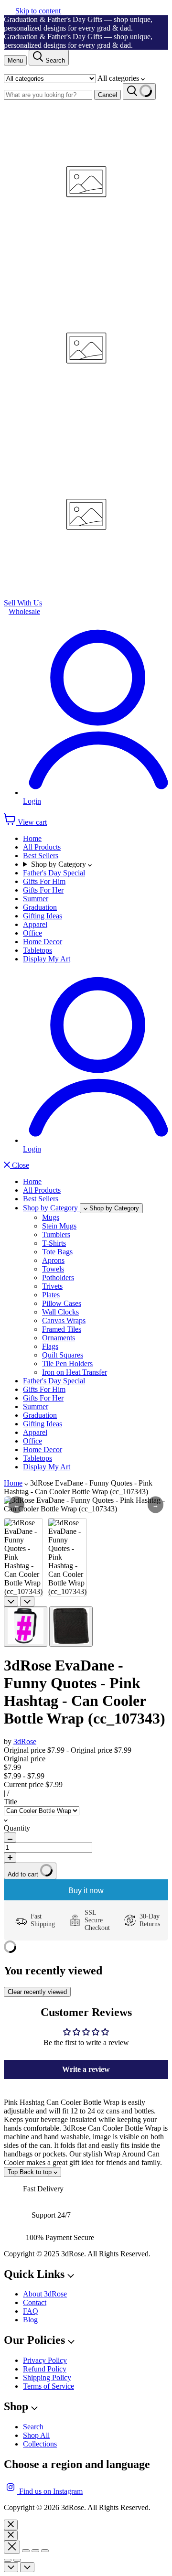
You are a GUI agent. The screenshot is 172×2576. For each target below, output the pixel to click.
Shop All (36, 2435)
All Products (42, 847)
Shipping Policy (47, 2377)
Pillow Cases (62, 1303)
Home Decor (43, 942)
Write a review (86, 2069)
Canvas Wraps (64, 1320)
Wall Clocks (60, 1312)
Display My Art (47, 959)
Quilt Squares (63, 1355)
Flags (50, 1346)
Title (11, 1802)
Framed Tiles (62, 1329)
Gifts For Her (43, 890)
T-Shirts (54, 1243)
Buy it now (86, 1891)
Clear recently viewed (37, 1992)
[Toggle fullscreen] (35, 2551)
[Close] (11, 2525)
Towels (53, 1269)
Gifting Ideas (43, 916)
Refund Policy (45, 2369)
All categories (119, 78)
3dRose (25, 1741)
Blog (30, 2320)
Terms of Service (48, 2386)
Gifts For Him (44, 881)
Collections (40, 2444)
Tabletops (38, 950)
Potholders (58, 1277)
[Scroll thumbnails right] (27, 1601)
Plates (51, 1295)
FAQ (31, 2311)
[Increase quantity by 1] (10, 1858)
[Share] (26, 2551)
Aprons (53, 1260)
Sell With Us (23, 603)
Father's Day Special (54, 873)
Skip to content (38, 11)
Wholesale (24, 611)
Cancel (107, 95)
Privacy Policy (45, 2360)
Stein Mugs (59, 1226)
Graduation (40, 907)
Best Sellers (41, 856)
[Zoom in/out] (45, 2551)
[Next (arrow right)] (17, 2560)
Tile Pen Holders (67, 1363)
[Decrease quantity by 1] (10, 1838)
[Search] (139, 92)
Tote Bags (57, 1252)
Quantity (17, 1828)
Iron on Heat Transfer (75, 1372)
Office (32, 933)
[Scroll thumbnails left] (11, 1601)
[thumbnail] (26, 1627)
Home (32, 838)
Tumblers (56, 1234)
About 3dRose (45, 2294)
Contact (35, 2302)
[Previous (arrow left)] (8, 2560)
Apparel (35, 924)
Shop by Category (59, 864)
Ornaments (59, 1338)
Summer (36, 899)
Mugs (51, 1217)
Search (33, 2427)
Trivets (52, 1286)
